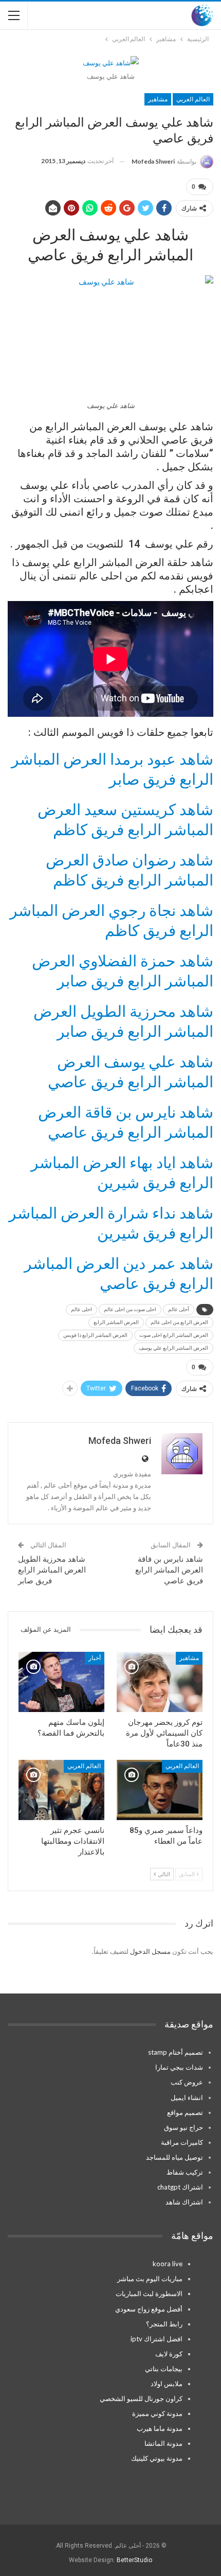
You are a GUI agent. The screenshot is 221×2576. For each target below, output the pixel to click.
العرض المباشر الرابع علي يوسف (173, 1348)
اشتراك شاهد (184, 2202)
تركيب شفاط (185, 2172)
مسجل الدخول (150, 1951)
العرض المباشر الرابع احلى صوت (174, 1335)
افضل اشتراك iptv (156, 2339)
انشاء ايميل (187, 2097)
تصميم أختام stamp (176, 2052)
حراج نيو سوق (183, 2127)
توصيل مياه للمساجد (174, 2157)
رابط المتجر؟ (164, 2324)
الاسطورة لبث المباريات (149, 2293)
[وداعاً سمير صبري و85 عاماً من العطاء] (160, 1790)
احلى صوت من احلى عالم (130, 1309)
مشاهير (158, 99)
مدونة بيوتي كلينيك (157, 2458)
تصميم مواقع (185, 2112)
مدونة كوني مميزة (157, 2413)
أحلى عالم (179, 1309)
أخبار (95, 1658)
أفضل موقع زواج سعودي (149, 2309)
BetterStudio (134, 2560)
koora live (168, 2264)
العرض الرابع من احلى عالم (179, 1322)
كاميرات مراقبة (182, 2142)
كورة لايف (169, 2354)
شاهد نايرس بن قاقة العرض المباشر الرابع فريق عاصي (169, 1570)
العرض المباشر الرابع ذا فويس (95, 1335)
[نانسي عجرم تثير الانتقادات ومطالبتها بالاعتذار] (61, 1790)
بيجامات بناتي (164, 2369)
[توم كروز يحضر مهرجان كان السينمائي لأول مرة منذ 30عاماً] (160, 1682)
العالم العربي (193, 99)
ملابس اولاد (167, 2384)
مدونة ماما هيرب (160, 2428)
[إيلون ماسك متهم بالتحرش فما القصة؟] (61, 1682)
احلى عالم (81, 1309)
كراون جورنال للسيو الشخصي (141, 2398)
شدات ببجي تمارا (179, 2067)
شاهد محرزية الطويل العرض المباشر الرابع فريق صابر (52, 1570)
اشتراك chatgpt (180, 2187)
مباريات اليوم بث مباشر (150, 2279)
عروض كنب (187, 2082)
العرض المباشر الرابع (116, 1322)
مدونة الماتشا (163, 2443)
